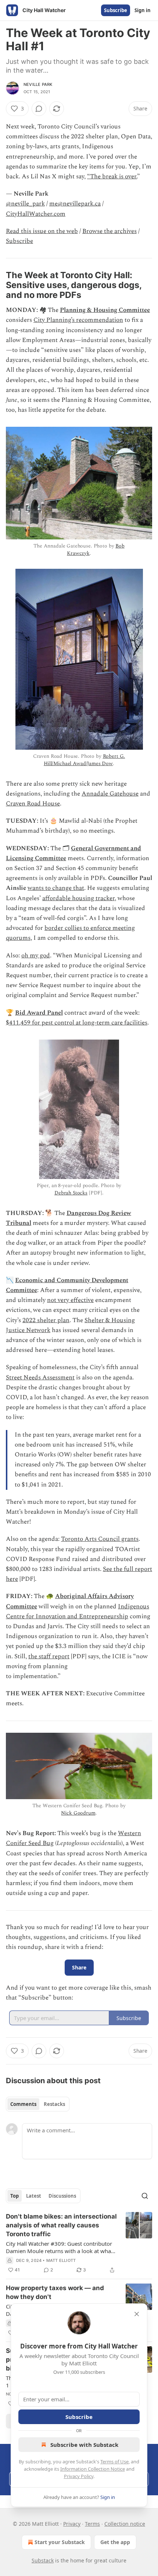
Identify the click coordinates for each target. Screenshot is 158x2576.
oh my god (36, 956)
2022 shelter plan (46, 1320)
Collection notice (125, 2524)
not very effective (70, 1300)
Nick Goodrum (78, 1813)
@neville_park (25, 204)
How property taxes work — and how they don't (55, 2292)
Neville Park (38, 84)
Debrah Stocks (71, 1193)
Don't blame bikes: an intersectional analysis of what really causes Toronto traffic (61, 2225)
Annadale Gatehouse (110, 794)
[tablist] (38, 2104)
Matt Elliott (61, 2260)
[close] (137, 2314)
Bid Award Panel (39, 1013)
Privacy (72, 2524)
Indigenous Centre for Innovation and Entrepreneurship (78, 1611)
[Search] (145, 2196)
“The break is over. (112, 177)
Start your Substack (60, 2542)
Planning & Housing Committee (105, 310)
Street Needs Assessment (40, 1378)
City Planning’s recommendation (78, 320)
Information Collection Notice (93, 2469)
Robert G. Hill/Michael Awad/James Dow (84, 760)
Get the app (115, 2542)
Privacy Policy (79, 2476)
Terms (92, 2524)
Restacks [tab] (54, 2104)
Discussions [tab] (62, 2196)
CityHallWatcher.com (36, 214)
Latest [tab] (34, 2196)
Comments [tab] (23, 2104)
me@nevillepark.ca (75, 204)
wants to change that (56, 888)
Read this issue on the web (42, 231)
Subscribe (116, 10)
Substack (43, 2560)
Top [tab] (15, 2196)
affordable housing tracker (78, 898)
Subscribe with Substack (84, 2445)
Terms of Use (114, 2462)
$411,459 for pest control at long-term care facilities (77, 1023)
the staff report (49, 1656)
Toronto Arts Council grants (100, 1539)
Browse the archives (109, 231)
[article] (79, 2243)
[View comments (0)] (39, 109)
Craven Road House (33, 804)
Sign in (143, 10)
